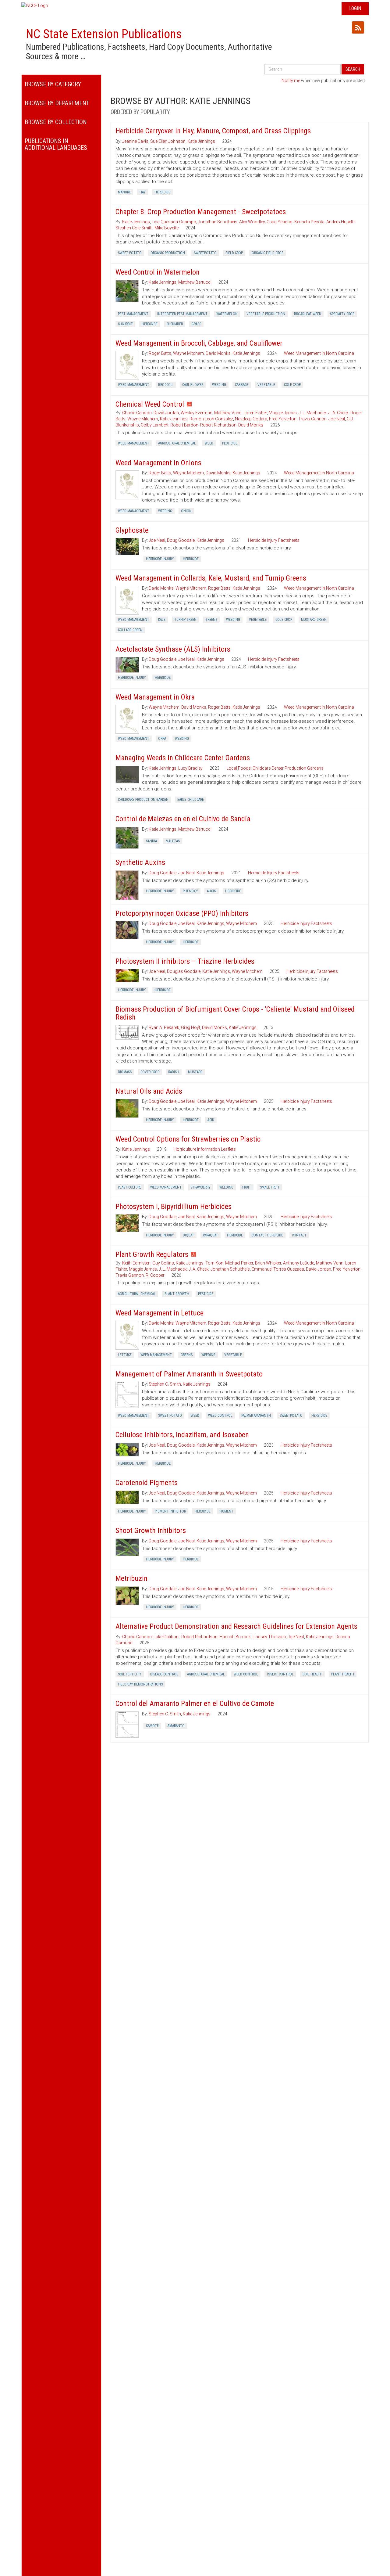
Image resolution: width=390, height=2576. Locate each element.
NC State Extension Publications (104, 34)
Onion (186, 511)
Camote (152, 1726)
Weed (209, 443)
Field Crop (234, 253)
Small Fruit (270, 1187)
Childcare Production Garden (143, 800)
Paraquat (211, 1235)
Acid (211, 1120)
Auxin (212, 891)
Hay (143, 192)
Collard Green (130, 630)
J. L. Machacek (313, 413)
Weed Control (220, 1416)
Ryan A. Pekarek (164, 1027)
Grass (196, 324)
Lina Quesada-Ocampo (174, 222)
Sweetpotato (205, 253)
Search (353, 69)
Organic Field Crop (268, 253)
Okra (162, 739)
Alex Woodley (252, 222)
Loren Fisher (255, 413)
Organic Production (168, 253)
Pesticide (230, 443)
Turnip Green (185, 620)
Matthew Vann (228, 413)
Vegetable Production (266, 314)
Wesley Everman (197, 413)
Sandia (151, 841)
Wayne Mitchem (188, 353)
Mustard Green (314, 620)
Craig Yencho (280, 222)
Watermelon (227, 314)
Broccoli (166, 385)
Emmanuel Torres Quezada (278, 1269)
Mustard (195, 1072)
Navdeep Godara (251, 419)
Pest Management (133, 314)
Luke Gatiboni (167, 1637)
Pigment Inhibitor (170, 1511)
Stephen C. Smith (165, 1384)
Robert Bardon (184, 425)
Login (355, 8)
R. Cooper (155, 1275)
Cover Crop (150, 1072)
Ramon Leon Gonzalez (211, 419)
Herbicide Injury (160, 559)
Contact (299, 1235)
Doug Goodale (181, 540)
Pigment (226, 1511)
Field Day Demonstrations (140, 1684)
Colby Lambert (155, 425)
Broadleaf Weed (308, 314)
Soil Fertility (130, 1674)
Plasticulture (130, 1187)
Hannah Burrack (235, 1637)
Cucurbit (125, 324)
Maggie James (283, 413)
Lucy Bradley (190, 768)
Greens (211, 620)
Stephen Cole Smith (134, 228)
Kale (162, 620)
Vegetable (266, 385)
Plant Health (343, 1674)
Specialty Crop (342, 314)
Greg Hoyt (191, 1027)
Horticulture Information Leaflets (205, 1149)
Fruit (247, 1187)
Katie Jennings (201, 141)
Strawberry (200, 1187)
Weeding (219, 385)
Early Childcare (191, 800)
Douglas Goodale (184, 971)
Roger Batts (160, 353)
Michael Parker (239, 1263)
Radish (174, 1072)
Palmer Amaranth (256, 1416)
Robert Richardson (218, 425)
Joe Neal (337, 419)
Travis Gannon (312, 419)
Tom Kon (214, 1263)
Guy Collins (163, 1263)
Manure (124, 192)
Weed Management (134, 385)
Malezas (173, 841)
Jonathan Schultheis (218, 222)
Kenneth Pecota (309, 222)
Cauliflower (193, 385)
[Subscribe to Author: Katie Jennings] (358, 27)
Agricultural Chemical (177, 443)
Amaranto (176, 1726)
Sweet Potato (130, 253)
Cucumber (175, 324)
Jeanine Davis (135, 141)
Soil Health (312, 1674)
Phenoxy (190, 891)
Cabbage (242, 385)
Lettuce (125, 1355)
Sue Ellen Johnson (168, 141)
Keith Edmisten (136, 1263)
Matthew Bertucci (195, 282)
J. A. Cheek (339, 413)
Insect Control (280, 1674)
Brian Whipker (268, 1263)
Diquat (188, 1235)
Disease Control (164, 1674)
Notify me (291, 81)
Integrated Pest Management (182, 314)
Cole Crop (292, 385)
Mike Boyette (167, 228)
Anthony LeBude (299, 1263)
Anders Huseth (340, 222)
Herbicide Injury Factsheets (274, 540)
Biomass (125, 1072)
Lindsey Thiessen (269, 1637)
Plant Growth (177, 1294)
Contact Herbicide (267, 1235)
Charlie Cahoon (137, 413)
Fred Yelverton (283, 419)
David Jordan (166, 413)
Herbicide (162, 192)
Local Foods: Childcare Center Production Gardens (275, 768)
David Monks (218, 353)
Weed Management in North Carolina (319, 353)
